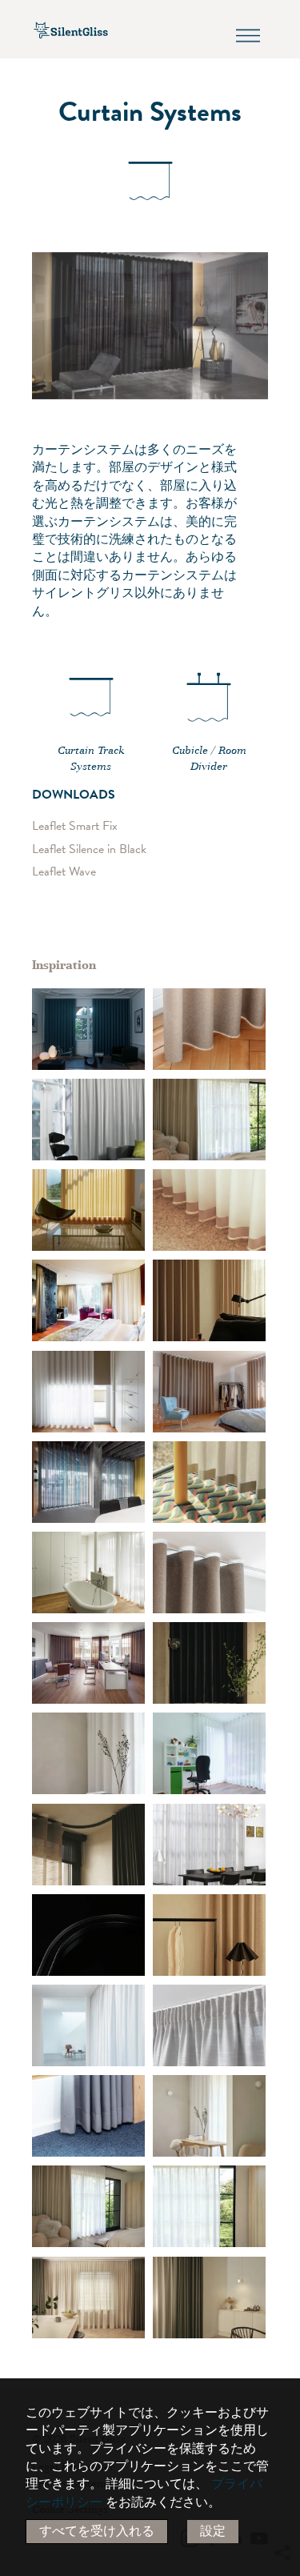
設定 (213, 2531)
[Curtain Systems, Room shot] (88, 1029)
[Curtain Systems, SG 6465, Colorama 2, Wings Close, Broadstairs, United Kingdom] (209, 1210)
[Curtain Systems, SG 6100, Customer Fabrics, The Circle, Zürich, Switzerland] (88, 1482)
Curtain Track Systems (91, 759)
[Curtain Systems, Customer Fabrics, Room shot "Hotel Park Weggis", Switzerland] (88, 1300)
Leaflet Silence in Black (89, 849)
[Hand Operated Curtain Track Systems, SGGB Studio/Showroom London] (88, 2298)
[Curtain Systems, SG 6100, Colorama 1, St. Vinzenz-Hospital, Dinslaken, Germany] (88, 1663)
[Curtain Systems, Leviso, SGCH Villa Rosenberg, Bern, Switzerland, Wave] (209, 1029)
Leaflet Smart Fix (75, 826)
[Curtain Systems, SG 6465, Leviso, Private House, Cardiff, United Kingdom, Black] (209, 1120)
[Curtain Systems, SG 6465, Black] (88, 1935)
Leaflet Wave (64, 872)
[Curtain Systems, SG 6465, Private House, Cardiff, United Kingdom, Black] (209, 1663)
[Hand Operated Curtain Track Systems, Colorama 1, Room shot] (88, 1210)
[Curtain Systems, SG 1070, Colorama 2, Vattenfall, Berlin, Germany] (88, 2116)
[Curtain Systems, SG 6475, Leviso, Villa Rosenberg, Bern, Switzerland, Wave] (209, 1392)
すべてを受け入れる (97, 2531)
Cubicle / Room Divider (209, 759)
